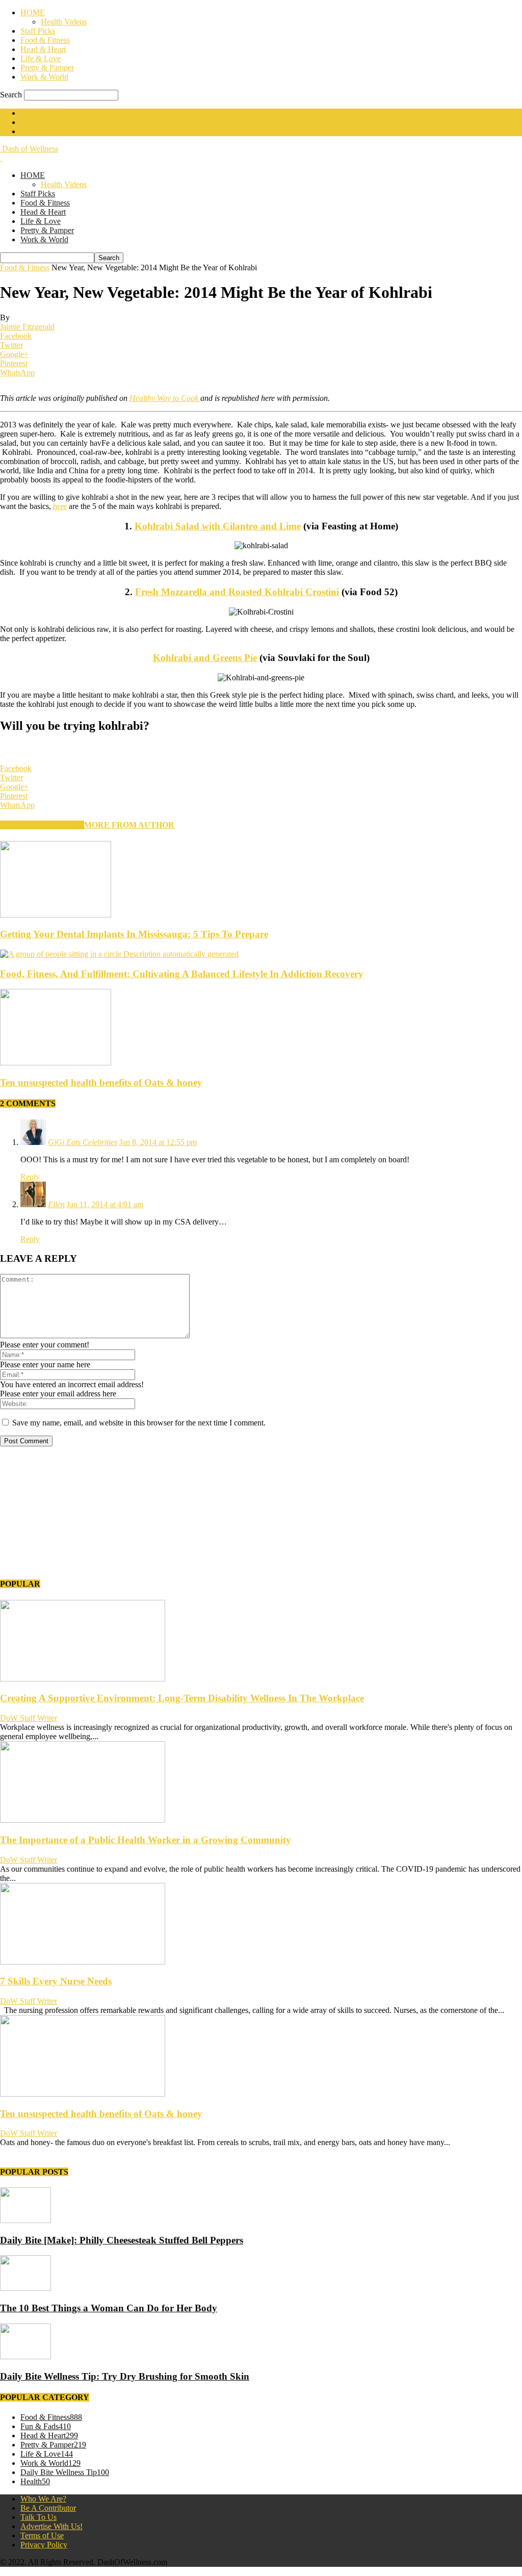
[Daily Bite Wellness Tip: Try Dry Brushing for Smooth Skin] (25, 2356)
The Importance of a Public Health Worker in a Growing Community (146, 1840)
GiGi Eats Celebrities (83, 1142)
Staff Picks (38, 31)
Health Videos (64, 22)
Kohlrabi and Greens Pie (205, 658)
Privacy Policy (44, 2545)
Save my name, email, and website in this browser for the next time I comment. (139, 1423)
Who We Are (42, 113)
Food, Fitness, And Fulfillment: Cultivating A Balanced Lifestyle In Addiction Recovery (182, 974)
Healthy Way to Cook (165, 398)
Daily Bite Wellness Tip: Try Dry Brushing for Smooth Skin (125, 2376)
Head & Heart (43, 49)
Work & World (44, 77)
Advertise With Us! (51, 131)
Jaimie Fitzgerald (27, 327)
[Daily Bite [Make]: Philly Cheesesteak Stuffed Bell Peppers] (25, 2220)
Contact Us (38, 122)
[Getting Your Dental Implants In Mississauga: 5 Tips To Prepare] (56, 915)
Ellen (56, 1204)
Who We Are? (43, 2499)
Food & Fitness (45, 40)
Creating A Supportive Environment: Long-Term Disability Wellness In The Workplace (182, 1698)
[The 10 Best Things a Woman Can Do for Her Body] (25, 2288)
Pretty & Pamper (47, 68)
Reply (30, 1177)
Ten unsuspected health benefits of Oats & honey (101, 1082)
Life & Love (41, 58)
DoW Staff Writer (29, 1718)
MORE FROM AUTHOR (129, 825)
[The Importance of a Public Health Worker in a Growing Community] (83, 1820)
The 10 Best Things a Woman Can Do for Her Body (109, 2308)
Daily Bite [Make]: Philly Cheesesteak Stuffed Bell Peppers (122, 2240)
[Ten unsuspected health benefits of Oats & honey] (56, 1063)
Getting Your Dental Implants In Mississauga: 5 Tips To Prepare (134, 934)
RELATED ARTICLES (42, 825)
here (60, 506)
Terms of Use (42, 2535)
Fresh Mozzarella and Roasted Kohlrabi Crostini (237, 592)
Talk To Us (38, 2517)
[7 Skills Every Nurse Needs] (83, 1962)
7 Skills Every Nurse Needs (56, 1981)
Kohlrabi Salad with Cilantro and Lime (218, 526)
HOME (33, 12)
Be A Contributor (48, 2508)
